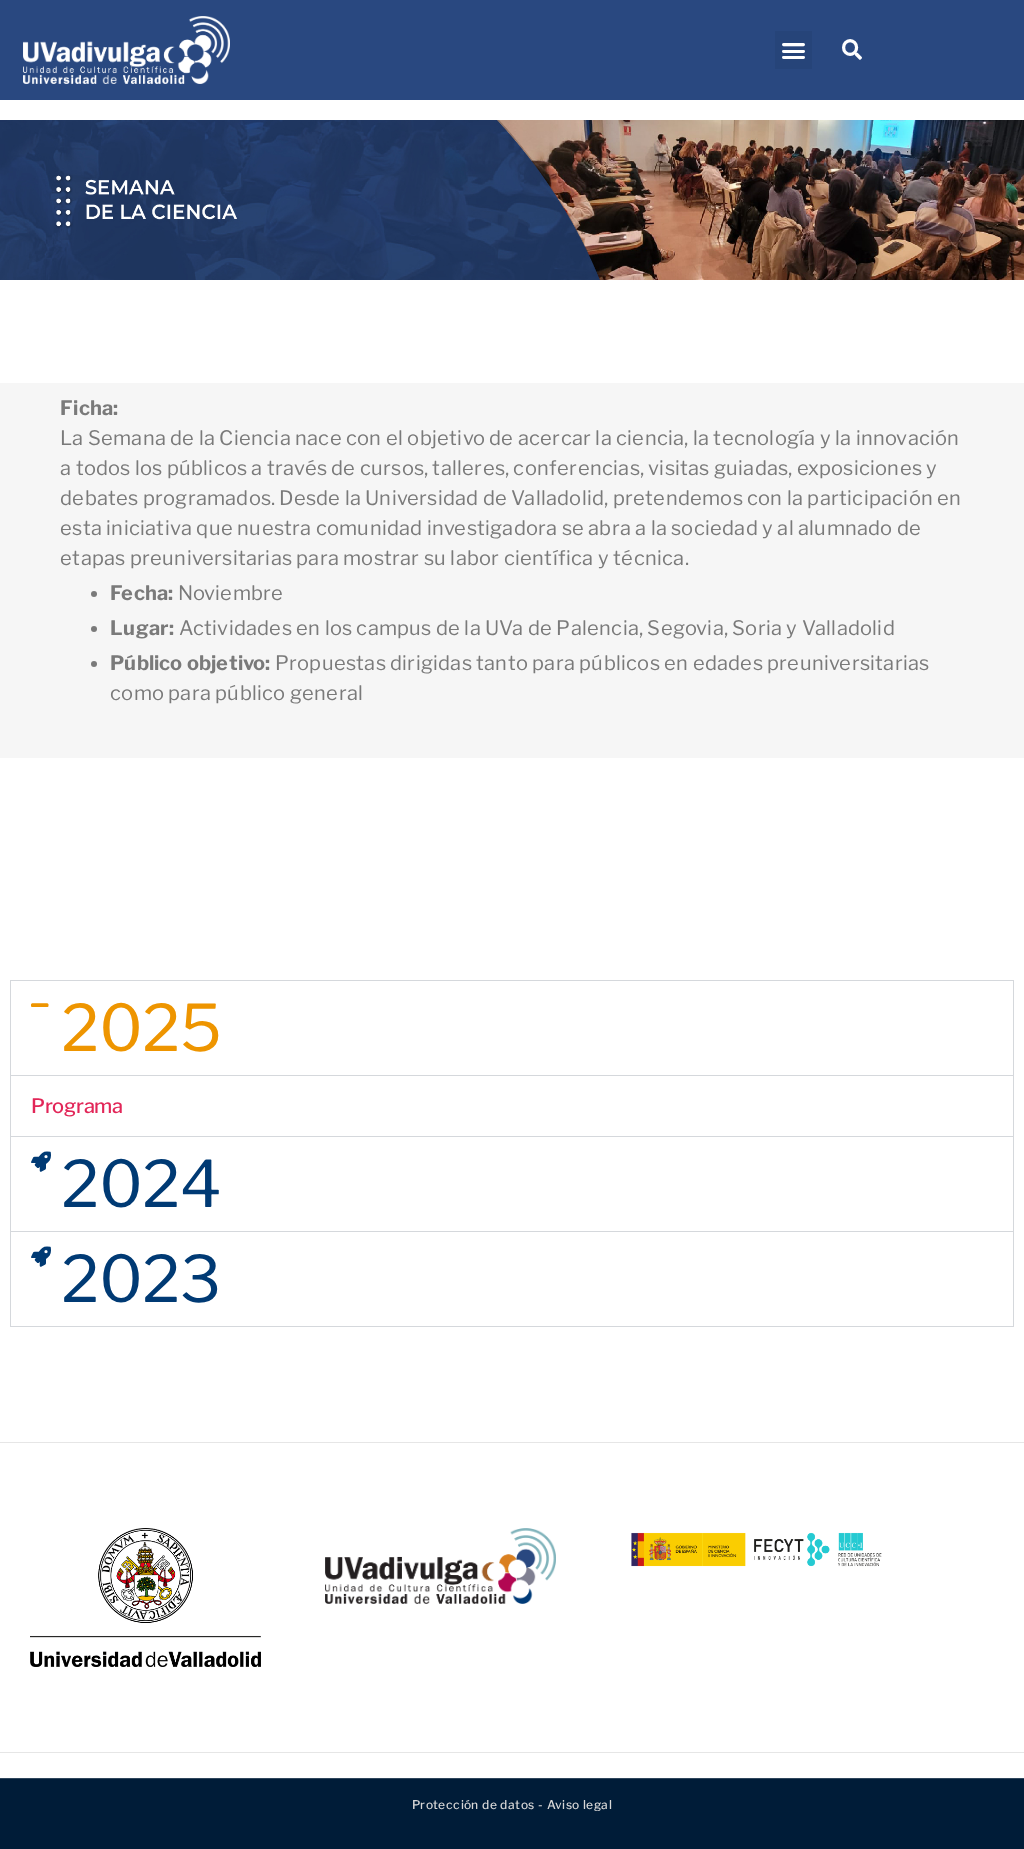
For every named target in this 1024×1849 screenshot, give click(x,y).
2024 (141, 1184)
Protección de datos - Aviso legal (512, 1804)
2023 (141, 1279)
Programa (77, 1106)
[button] (793, 50)
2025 (141, 1028)
